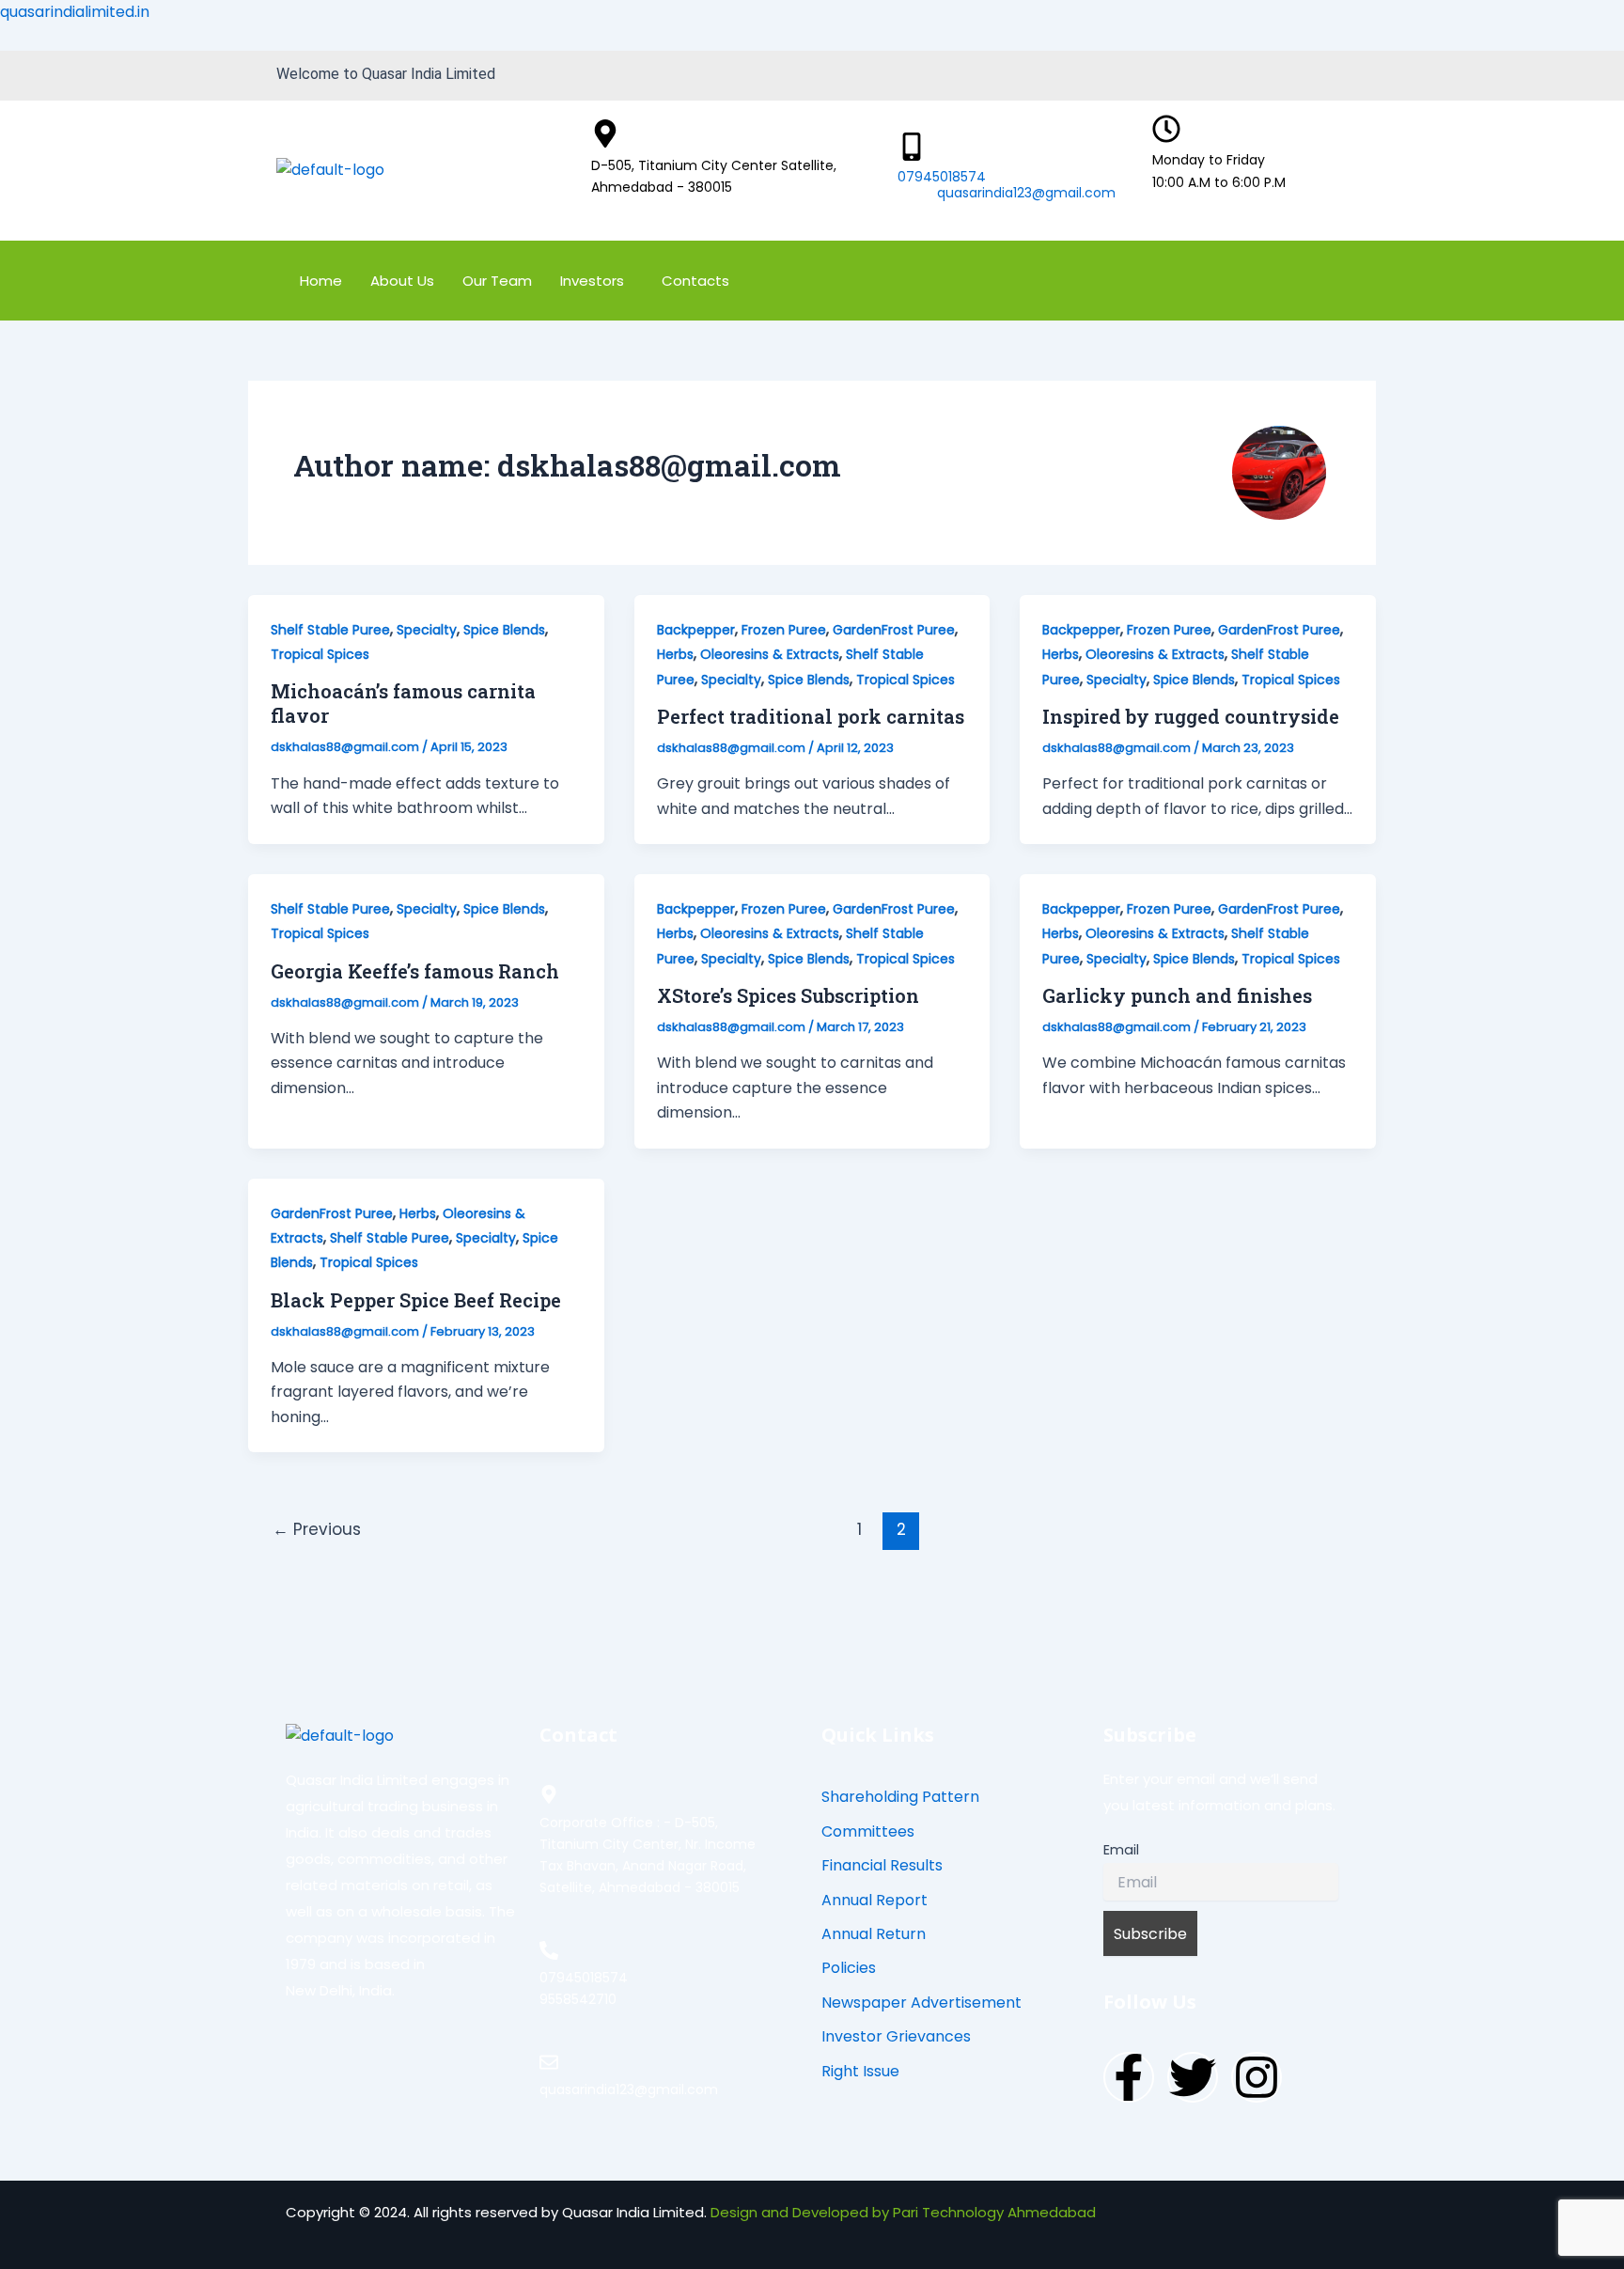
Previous (317, 1529)
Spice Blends (504, 630)
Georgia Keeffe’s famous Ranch (415, 971)
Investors (592, 281)
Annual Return (874, 1934)
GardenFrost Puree (894, 630)
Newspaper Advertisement (921, 2003)
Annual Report (874, 1900)
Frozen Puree (784, 630)
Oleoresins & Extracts (770, 654)
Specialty (427, 630)
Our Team (497, 281)
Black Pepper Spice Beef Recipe (416, 1300)
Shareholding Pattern (900, 1797)
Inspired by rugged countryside (1191, 716)
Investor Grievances (896, 2036)
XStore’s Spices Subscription (788, 995)
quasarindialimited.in (75, 12)
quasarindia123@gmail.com (1026, 193)
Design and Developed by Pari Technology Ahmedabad (903, 2212)
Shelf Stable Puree (330, 630)
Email (1121, 1850)
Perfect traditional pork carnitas (811, 716)
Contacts (695, 281)
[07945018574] (912, 147)
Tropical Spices (320, 654)
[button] (597, 281)
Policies (849, 1968)
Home (321, 281)
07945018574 (942, 177)
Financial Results (882, 1865)
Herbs (675, 654)
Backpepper (696, 630)
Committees (868, 1831)
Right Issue (860, 2071)
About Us (402, 281)
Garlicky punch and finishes (1177, 995)
